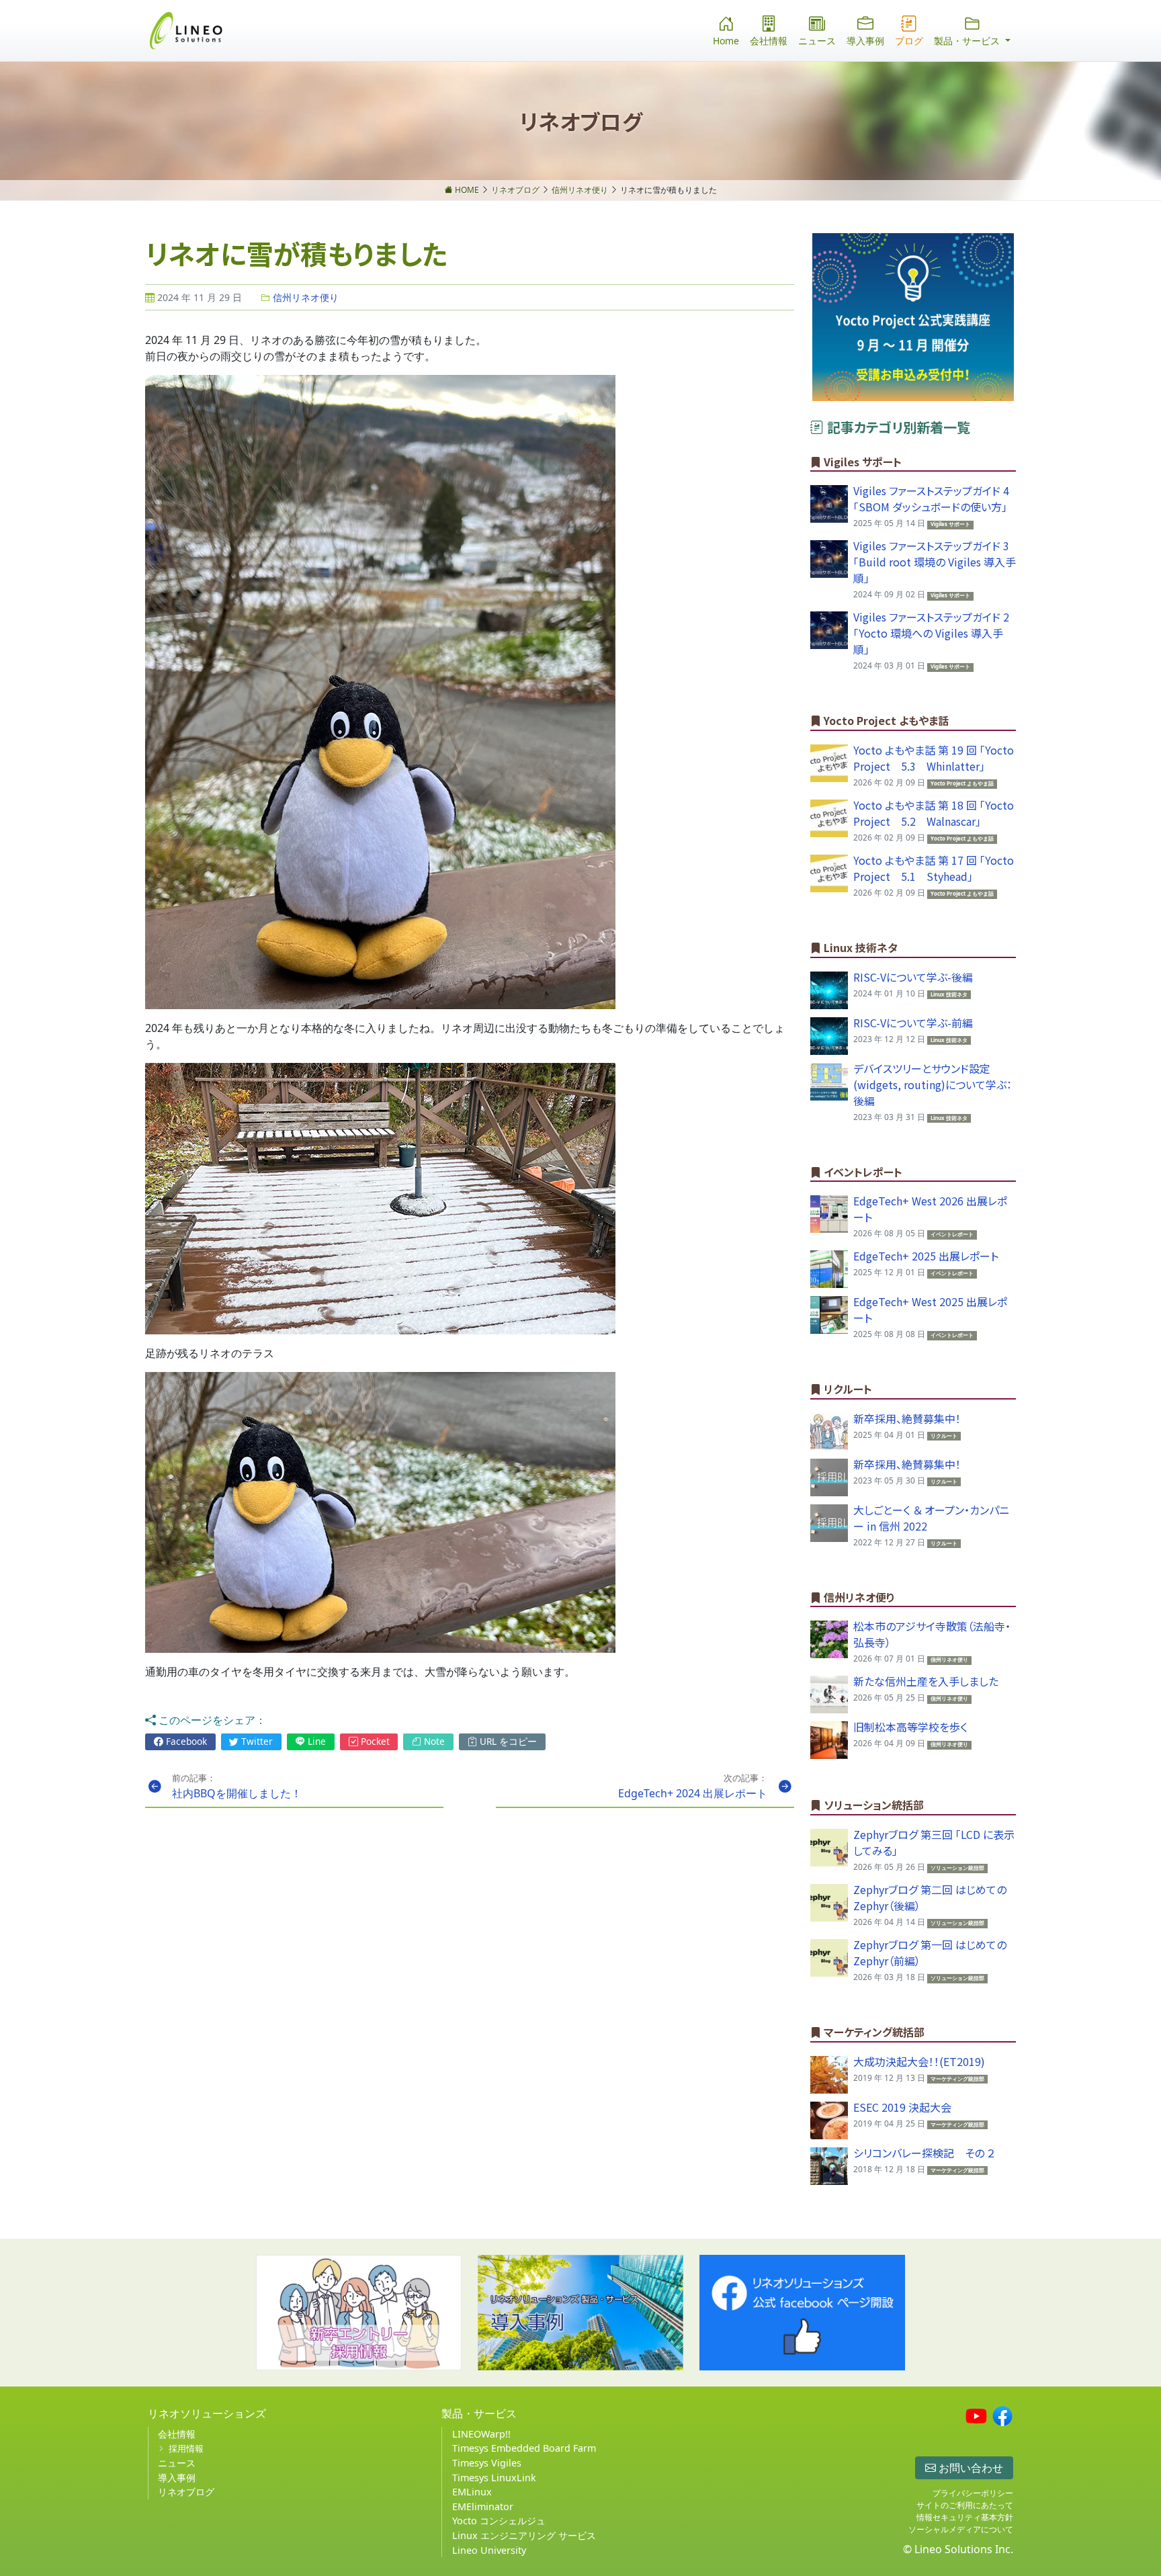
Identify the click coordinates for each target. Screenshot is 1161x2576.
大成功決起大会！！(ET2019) (919, 2061)
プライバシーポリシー (973, 2493)
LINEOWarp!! (481, 2434)
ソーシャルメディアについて (961, 2529)
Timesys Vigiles (487, 2463)
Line (315, 1741)
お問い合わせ (970, 2468)
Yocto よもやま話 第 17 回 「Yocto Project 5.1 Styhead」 (934, 868)
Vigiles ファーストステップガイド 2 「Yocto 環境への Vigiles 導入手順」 (931, 633)
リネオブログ (186, 2492)
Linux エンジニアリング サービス (524, 2535)
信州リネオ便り (304, 297)
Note (433, 1741)
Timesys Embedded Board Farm (524, 2448)
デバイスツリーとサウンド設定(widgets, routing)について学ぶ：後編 (933, 1084)
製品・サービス (479, 2413)
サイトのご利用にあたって (965, 2505)
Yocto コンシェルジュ (499, 2521)
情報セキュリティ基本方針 (965, 2517)
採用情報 (186, 2448)
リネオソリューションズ (207, 2413)
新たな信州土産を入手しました (926, 1681)
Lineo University (489, 2550)
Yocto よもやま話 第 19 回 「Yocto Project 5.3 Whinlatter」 (934, 758)
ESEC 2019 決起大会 (902, 2107)
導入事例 (865, 41)
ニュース (817, 41)
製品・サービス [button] (968, 41)
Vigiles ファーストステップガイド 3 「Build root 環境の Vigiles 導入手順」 (935, 562)
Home (726, 41)
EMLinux (472, 2492)
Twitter (256, 1741)
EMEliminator (483, 2506)
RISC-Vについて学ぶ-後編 (913, 977)
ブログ (909, 41)
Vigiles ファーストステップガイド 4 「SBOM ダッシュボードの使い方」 (931, 499)
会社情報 (769, 41)
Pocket (374, 1741)
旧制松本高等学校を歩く (910, 1727)
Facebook (185, 1741)
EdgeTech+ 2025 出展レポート (926, 1256)
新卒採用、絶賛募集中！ (907, 1418)
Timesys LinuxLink (494, 2478)
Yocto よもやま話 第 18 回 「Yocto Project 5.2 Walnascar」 (934, 813)
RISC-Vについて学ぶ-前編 (913, 1023)
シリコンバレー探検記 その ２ (924, 2153)
